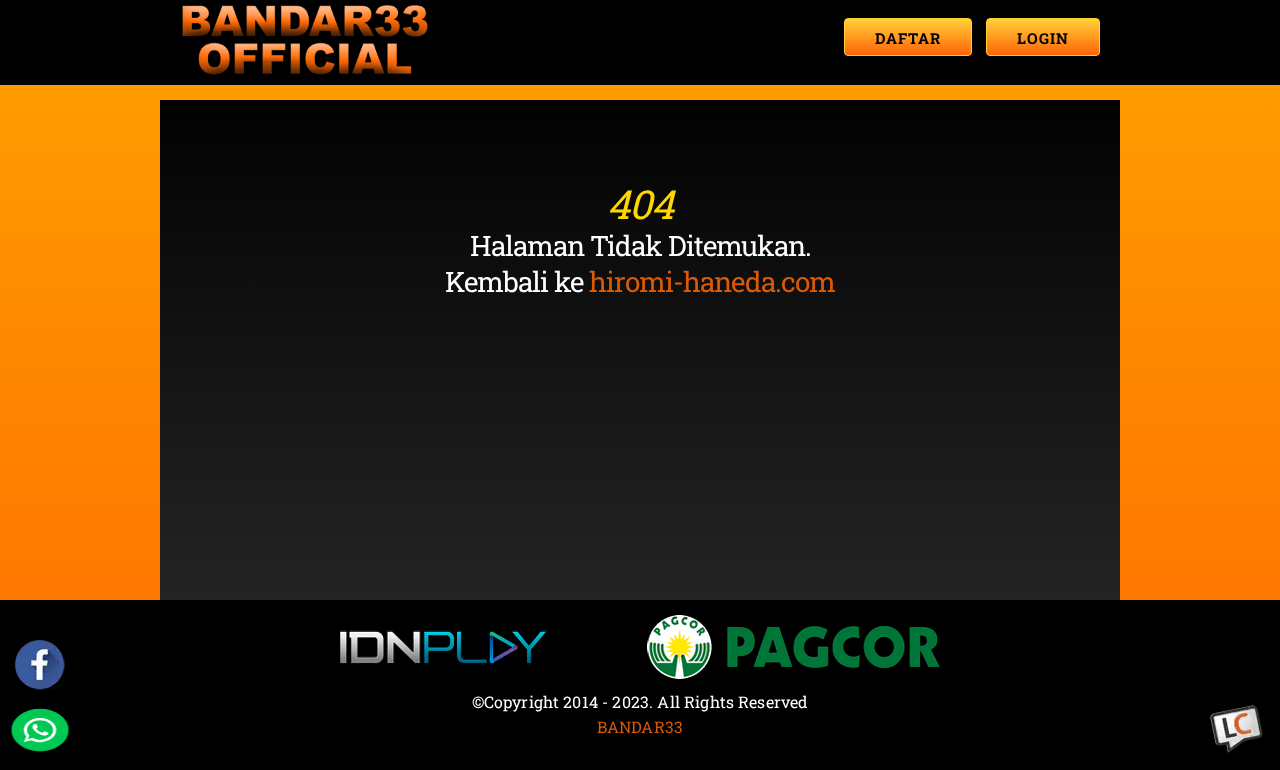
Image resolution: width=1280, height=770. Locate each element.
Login (1043, 38)
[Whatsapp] (40, 729)
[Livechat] (1237, 729)
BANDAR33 (640, 726)
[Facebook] (40, 664)
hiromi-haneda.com (712, 281)
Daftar (908, 38)
